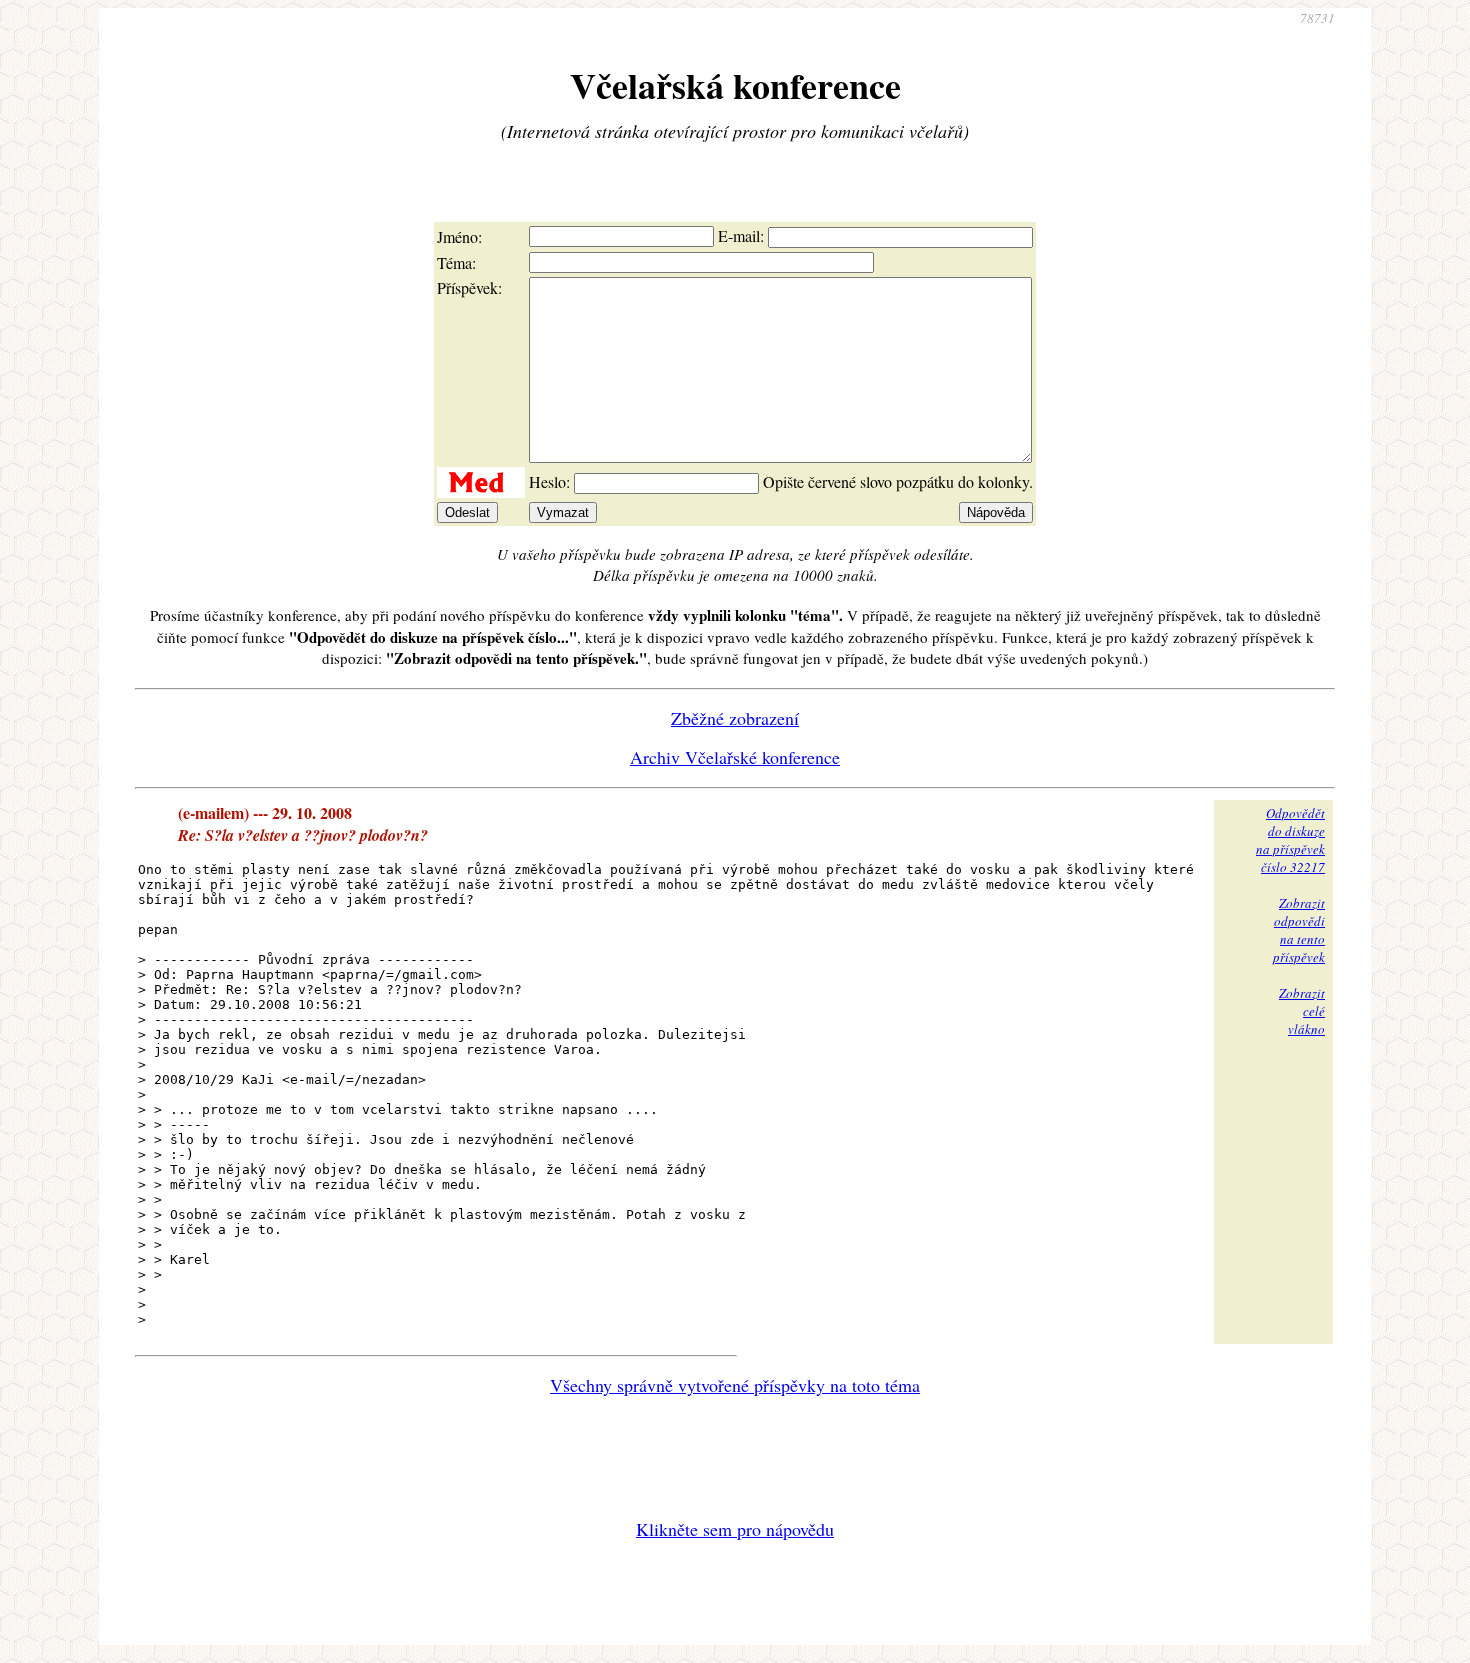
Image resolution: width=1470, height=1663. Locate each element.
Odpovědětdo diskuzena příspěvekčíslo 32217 (1290, 840)
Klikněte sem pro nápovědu (735, 1529)
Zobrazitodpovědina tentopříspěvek (1299, 930)
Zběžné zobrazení (735, 718)
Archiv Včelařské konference (735, 757)
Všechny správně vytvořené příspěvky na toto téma (735, 1385)
